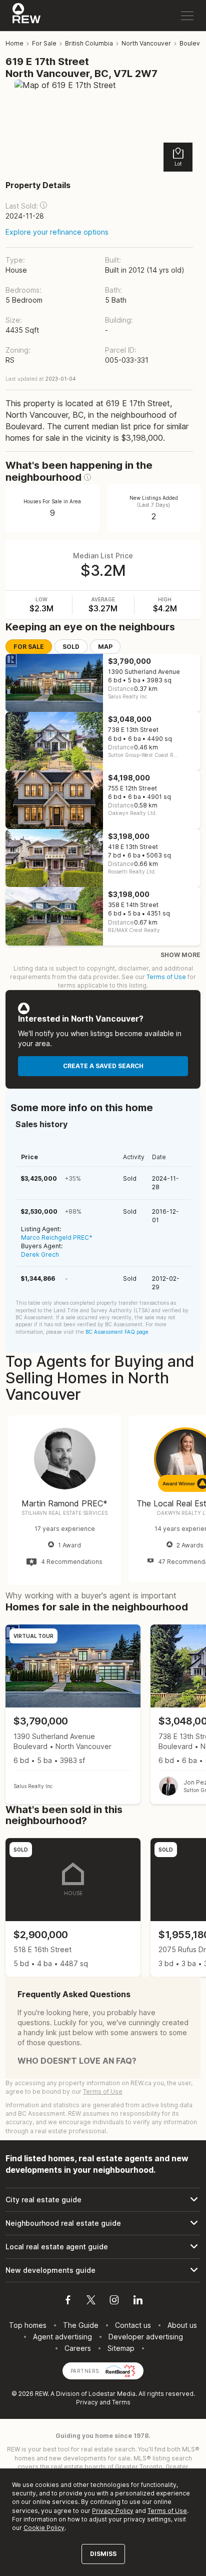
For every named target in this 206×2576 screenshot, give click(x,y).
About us (182, 2325)
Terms (121, 2402)
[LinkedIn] (138, 2301)
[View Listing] (73, 1714)
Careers (78, 2348)
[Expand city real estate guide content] (103, 2200)
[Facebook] (68, 2301)
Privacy (87, 2402)
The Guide (81, 2325)
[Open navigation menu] (187, 16)
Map (105, 647)
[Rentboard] (120, 2370)
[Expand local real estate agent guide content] (103, 2247)
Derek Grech (40, 1254)
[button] (43, 205)
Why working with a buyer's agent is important (91, 1595)
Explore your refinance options (57, 232)
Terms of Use (166, 977)
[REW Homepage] (27, 16)
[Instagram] (114, 2301)
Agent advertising (62, 2337)
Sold (71, 647)
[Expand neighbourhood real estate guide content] (103, 2223)
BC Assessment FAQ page (117, 1332)
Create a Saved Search (103, 1066)
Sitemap (121, 2348)
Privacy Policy (113, 2511)
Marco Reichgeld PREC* (57, 1237)
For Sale (29, 647)
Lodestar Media (112, 2394)
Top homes (28, 2325)
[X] (91, 2301)
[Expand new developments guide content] (103, 2270)
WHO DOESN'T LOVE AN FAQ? (77, 2061)
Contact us (133, 2325)
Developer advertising (146, 2337)
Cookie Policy (44, 2528)
